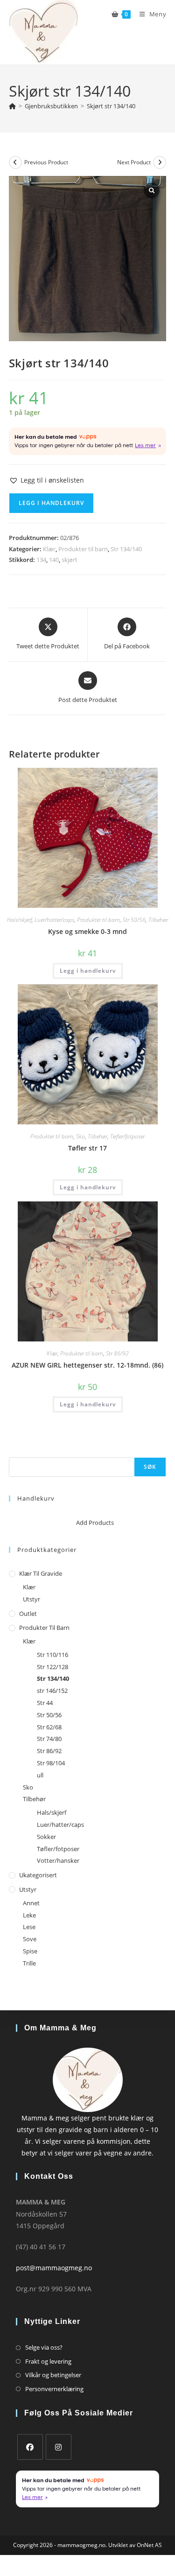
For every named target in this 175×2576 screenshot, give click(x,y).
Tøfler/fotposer (127, 1136)
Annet (31, 1903)
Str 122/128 (52, 1667)
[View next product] (160, 162)
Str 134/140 (126, 549)
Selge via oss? (44, 2347)
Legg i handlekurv (51, 503)
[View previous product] (15, 162)
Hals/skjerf (19, 920)
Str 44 (45, 1703)
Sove (30, 1939)
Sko (80, 1136)
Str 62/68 (49, 1727)
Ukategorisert (38, 1875)
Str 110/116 (52, 1655)
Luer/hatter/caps (54, 920)
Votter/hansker (58, 1860)
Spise (30, 1951)
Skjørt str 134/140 (111, 106)
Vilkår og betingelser (53, 2375)
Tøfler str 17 (87, 1148)
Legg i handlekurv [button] (88, 971)
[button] (46, 480)
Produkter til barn (83, 549)
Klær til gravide (41, 1573)
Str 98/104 (51, 1763)
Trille (29, 1963)
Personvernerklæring (54, 2389)
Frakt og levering (48, 2361)
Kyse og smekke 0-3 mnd (87, 931)
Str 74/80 (49, 1739)
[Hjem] (12, 106)
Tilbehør (158, 920)
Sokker (46, 1837)
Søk (14, 1451)
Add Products (95, 1523)
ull (40, 1775)
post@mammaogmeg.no (54, 2268)
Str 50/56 (134, 920)
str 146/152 (52, 1691)
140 (54, 560)
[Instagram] (59, 2447)
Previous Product (46, 162)
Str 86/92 (117, 1353)
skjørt (70, 560)
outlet (28, 1614)
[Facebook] (30, 2447)
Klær (49, 549)
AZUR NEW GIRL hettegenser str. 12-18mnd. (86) (87, 1365)
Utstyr (31, 1599)
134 (41, 560)
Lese (29, 1927)
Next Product (134, 162)
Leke (29, 1915)
